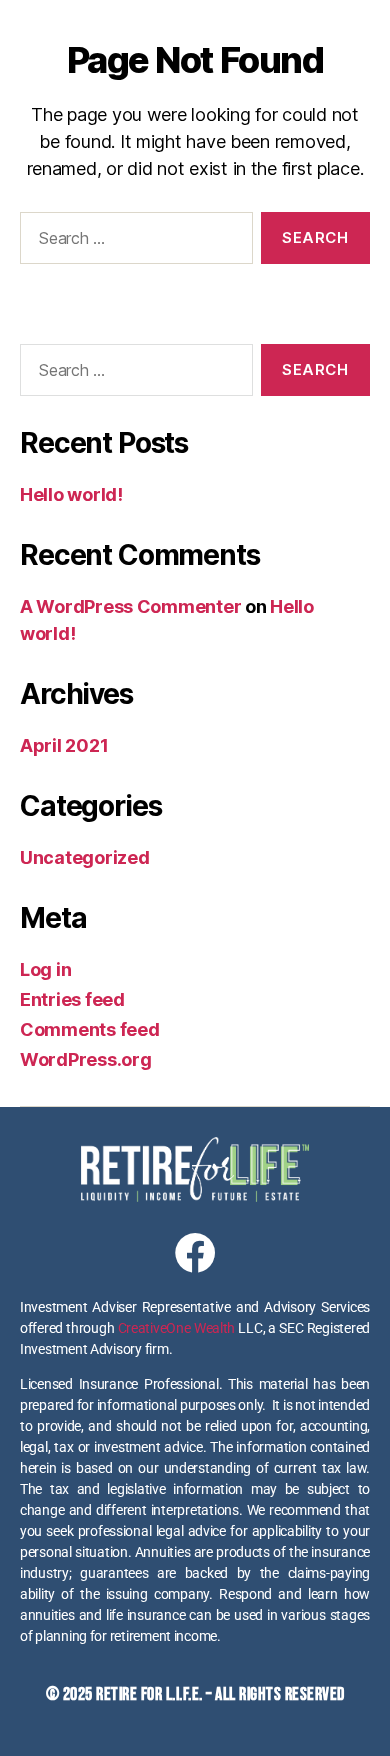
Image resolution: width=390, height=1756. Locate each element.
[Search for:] (132, 242)
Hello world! (71, 494)
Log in (45, 969)
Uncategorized (85, 857)
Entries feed (72, 999)
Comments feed (90, 1029)
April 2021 (64, 745)
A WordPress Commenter (130, 606)
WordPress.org (86, 1059)
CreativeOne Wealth (177, 1328)
